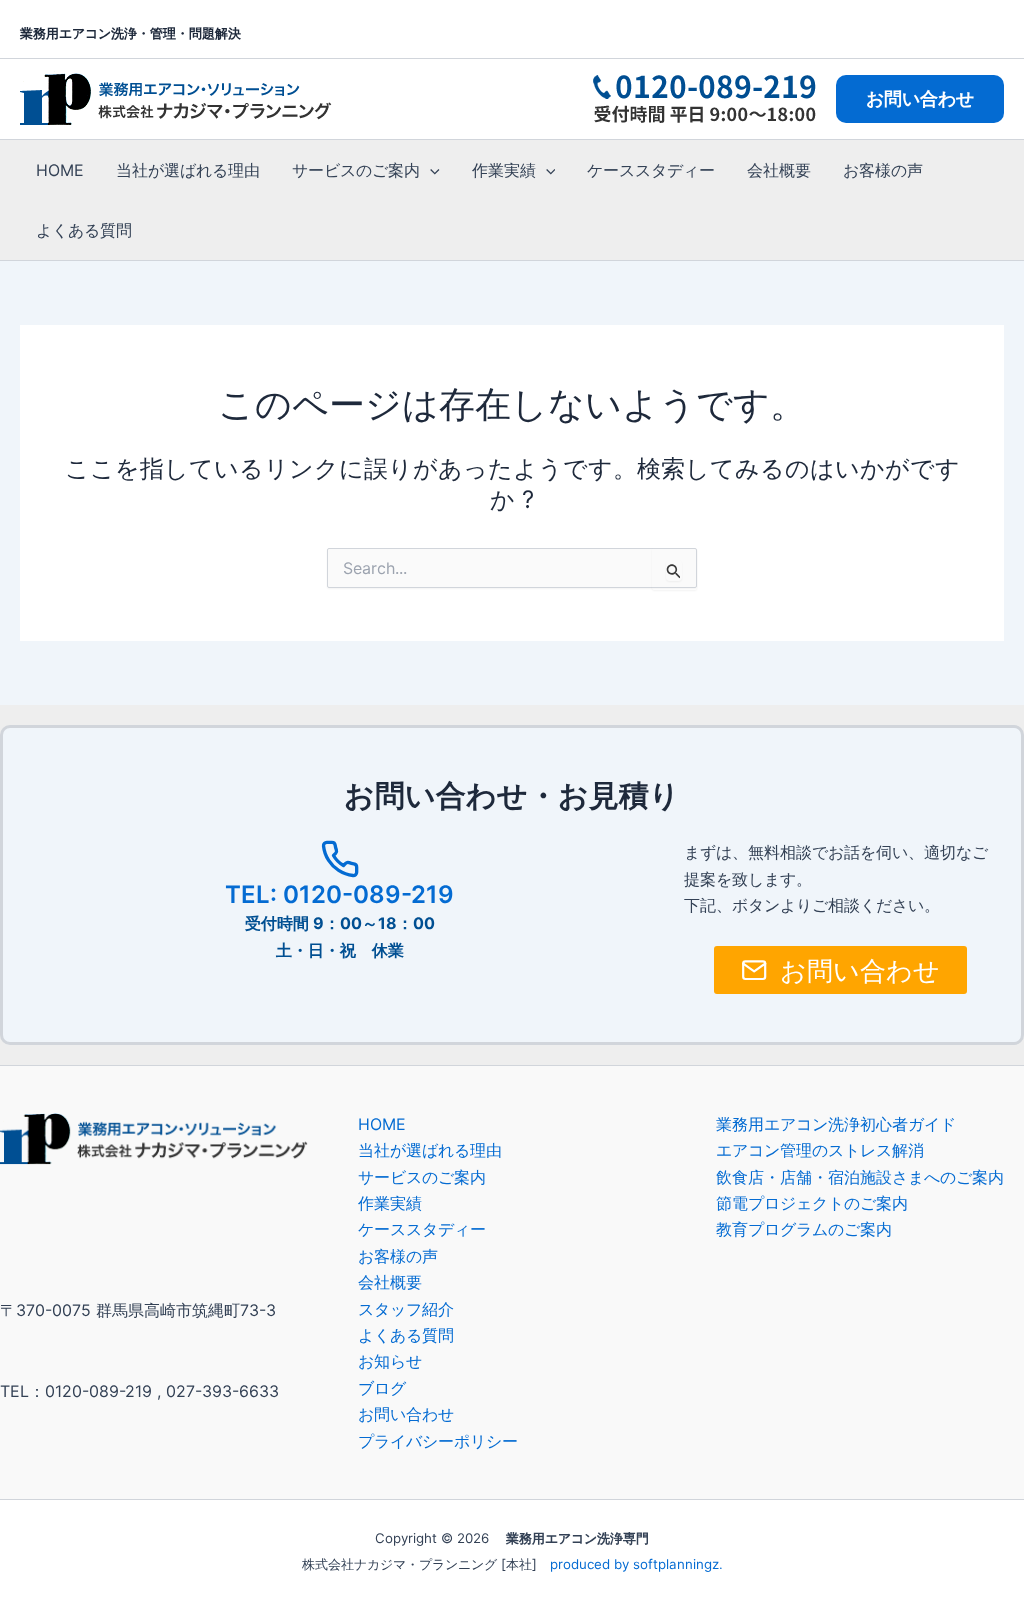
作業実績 (504, 170)
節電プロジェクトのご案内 (812, 1203)
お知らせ (390, 1361)
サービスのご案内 (356, 170)
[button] (920, 99)
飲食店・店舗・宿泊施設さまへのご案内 (860, 1177)
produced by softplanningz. (636, 1564)
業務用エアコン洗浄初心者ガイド (836, 1124)
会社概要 (779, 170)
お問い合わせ (406, 1414)
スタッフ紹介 (406, 1309)
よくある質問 (84, 230)
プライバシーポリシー (438, 1441)
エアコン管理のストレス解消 (820, 1150)
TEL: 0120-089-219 (339, 894)
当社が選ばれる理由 (188, 170)
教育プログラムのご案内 (804, 1229)
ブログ (382, 1388)
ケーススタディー (651, 170)
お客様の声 (883, 170)
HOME (60, 170)
